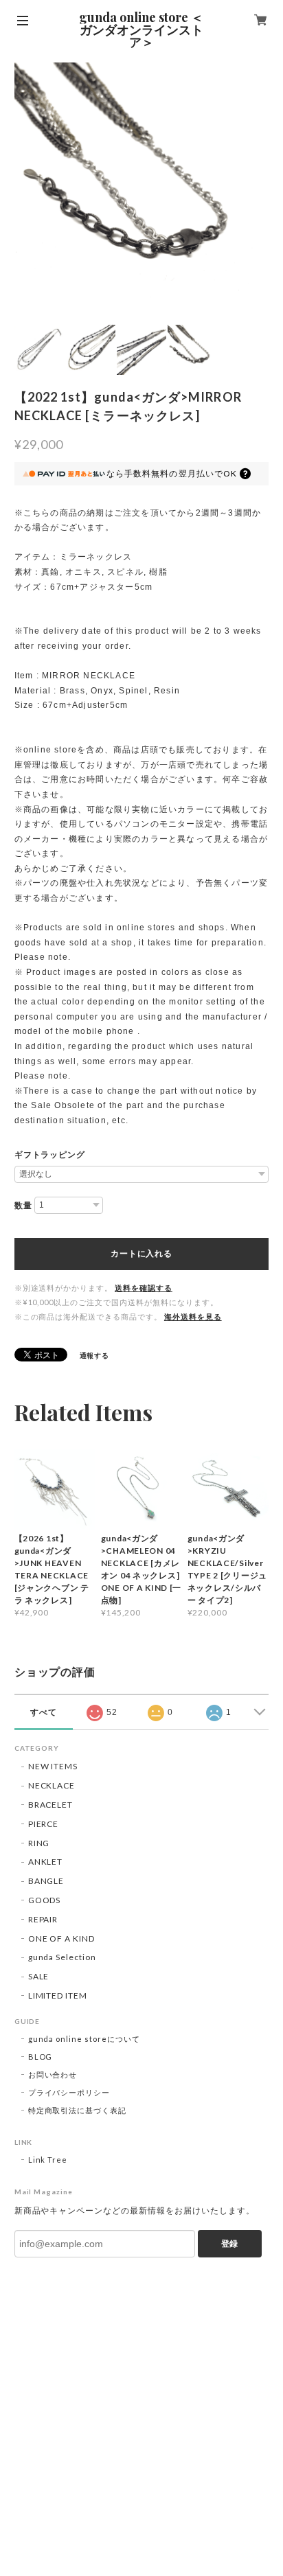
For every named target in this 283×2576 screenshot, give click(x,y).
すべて (44, 1712)
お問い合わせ (53, 2074)
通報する (95, 1355)
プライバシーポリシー (69, 2092)
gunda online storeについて (84, 2039)
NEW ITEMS (53, 1766)
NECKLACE (52, 1785)
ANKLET (46, 1862)
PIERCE (44, 1824)
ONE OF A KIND (61, 1939)
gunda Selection (62, 1957)
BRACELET (51, 1805)
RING (39, 1843)
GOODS (45, 1900)
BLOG (41, 2057)
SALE (39, 1976)
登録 (229, 2244)
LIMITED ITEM (58, 1996)
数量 (23, 1206)
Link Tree (48, 2160)
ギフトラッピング (50, 1155)
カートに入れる (141, 1254)
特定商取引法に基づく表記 (78, 2110)
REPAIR (43, 1919)
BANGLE (46, 1881)
